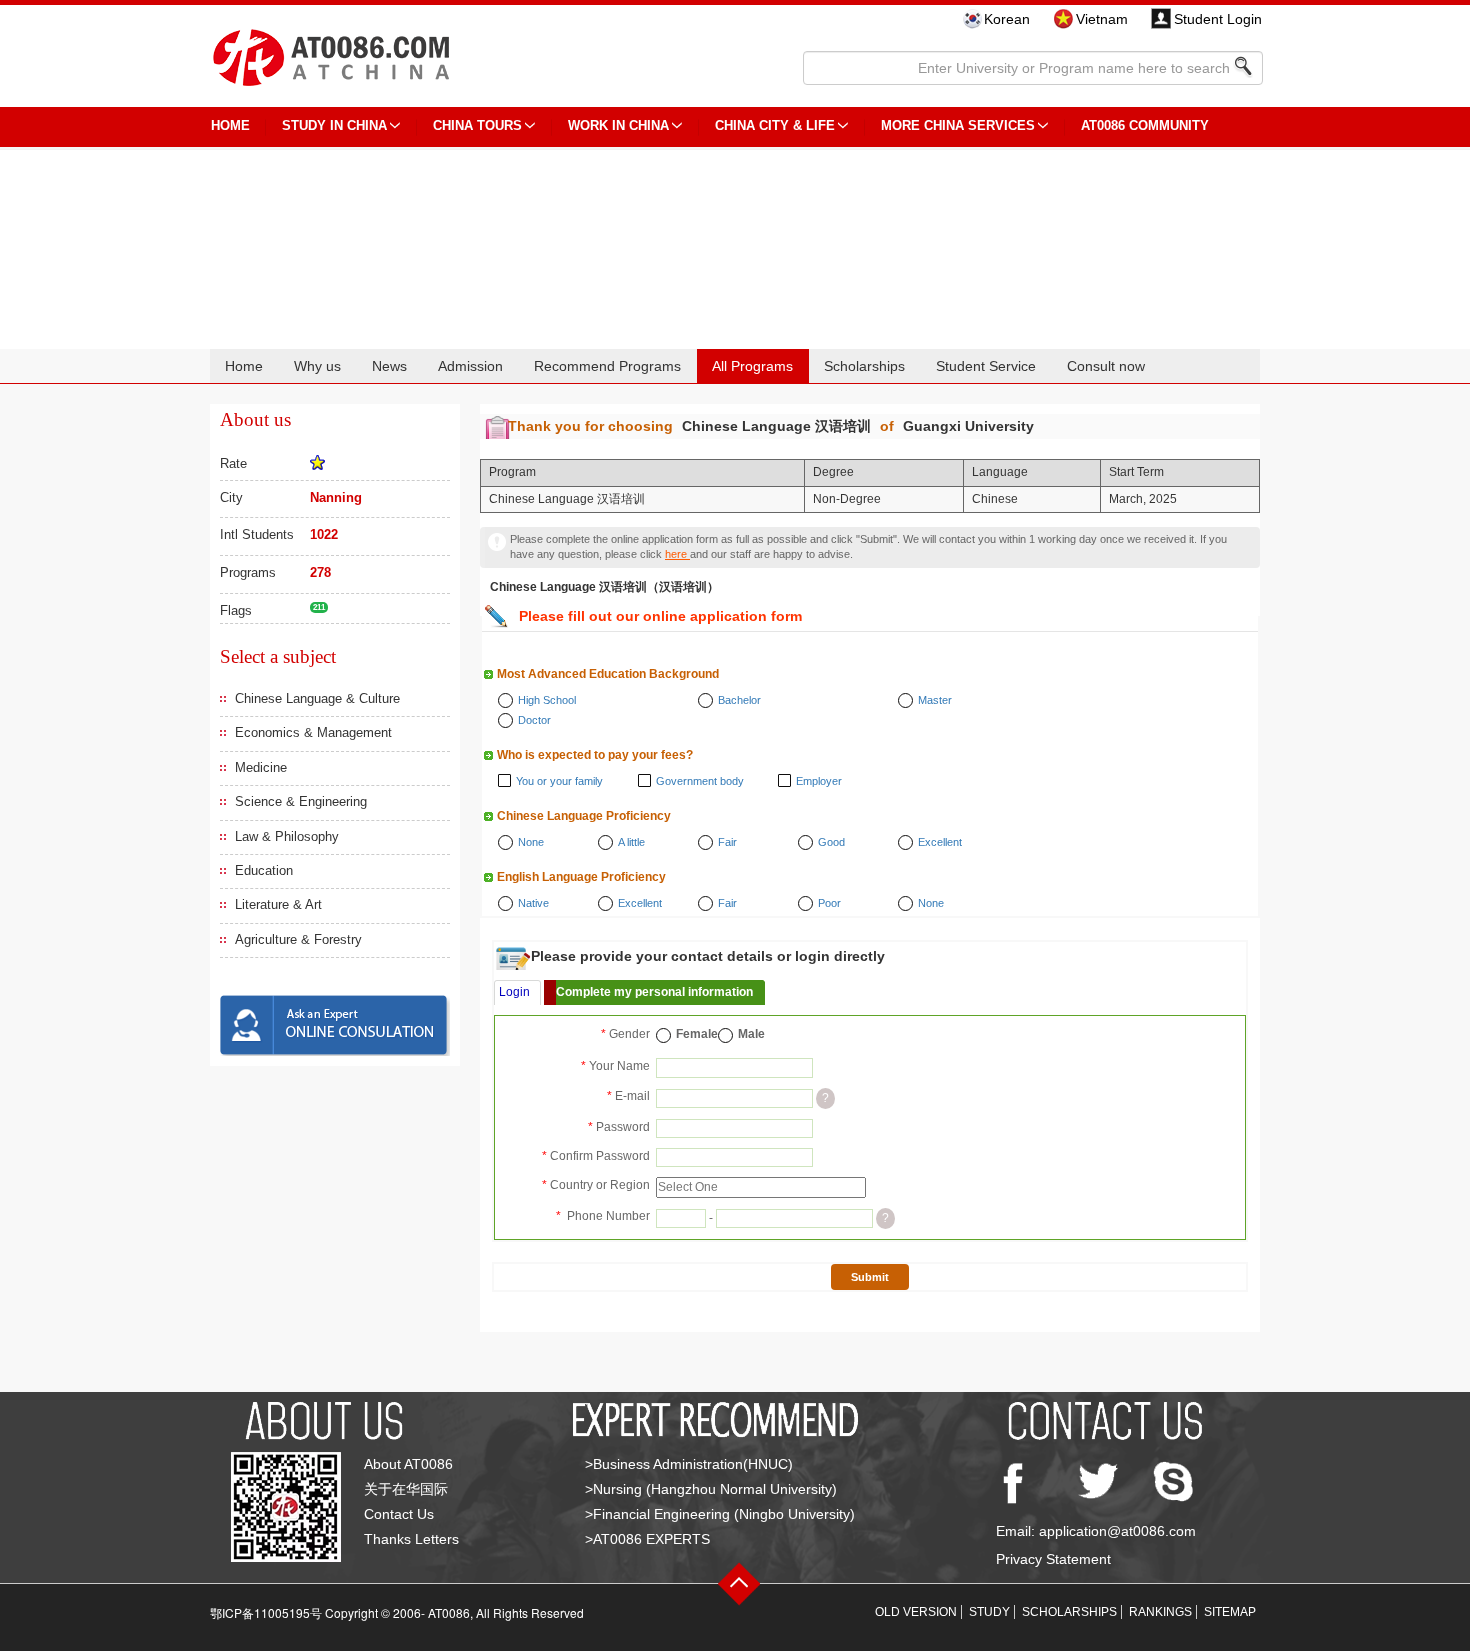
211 (319, 607)
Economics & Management (313, 732)
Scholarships (864, 366)
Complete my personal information (654, 992)
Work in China (618, 125)
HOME (230, 125)
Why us (317, 366)
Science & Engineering (301, 801)
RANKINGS (1160, 1612)
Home (244, 366)
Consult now (1106, 366)
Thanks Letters (411, 1539)
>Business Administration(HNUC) (689, 1464)
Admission (470, 366)
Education (264, 870)
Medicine (261, 767)
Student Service (986, 366)
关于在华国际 (406, 1489)
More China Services (958, 125)
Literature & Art (278, 904)
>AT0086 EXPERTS (647, 1539)
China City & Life (775, 125)
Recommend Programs (607, 366)
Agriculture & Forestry (298, 939)
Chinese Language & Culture (317, 698)
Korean (1007, 19)
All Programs (752, 366)
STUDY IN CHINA (334, 125)
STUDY (989, 1612)
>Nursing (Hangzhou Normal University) (711, 1489)
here (677, 554)
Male (751, 1034)
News (389, 366)
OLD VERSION (916, 1612)
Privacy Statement (1053, 1559)
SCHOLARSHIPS (1069, 1612)
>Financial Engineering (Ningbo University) (720, 1514)
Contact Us (399, 1514)
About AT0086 (408, 1464)
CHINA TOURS (477, 125)
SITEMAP (1230, 1612)
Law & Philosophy (287, 836)
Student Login (1218, 19)
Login (514, 992)
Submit (870, 1277)
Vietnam (1102, 19)
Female (697, 1034)
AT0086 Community (1145, 125)
